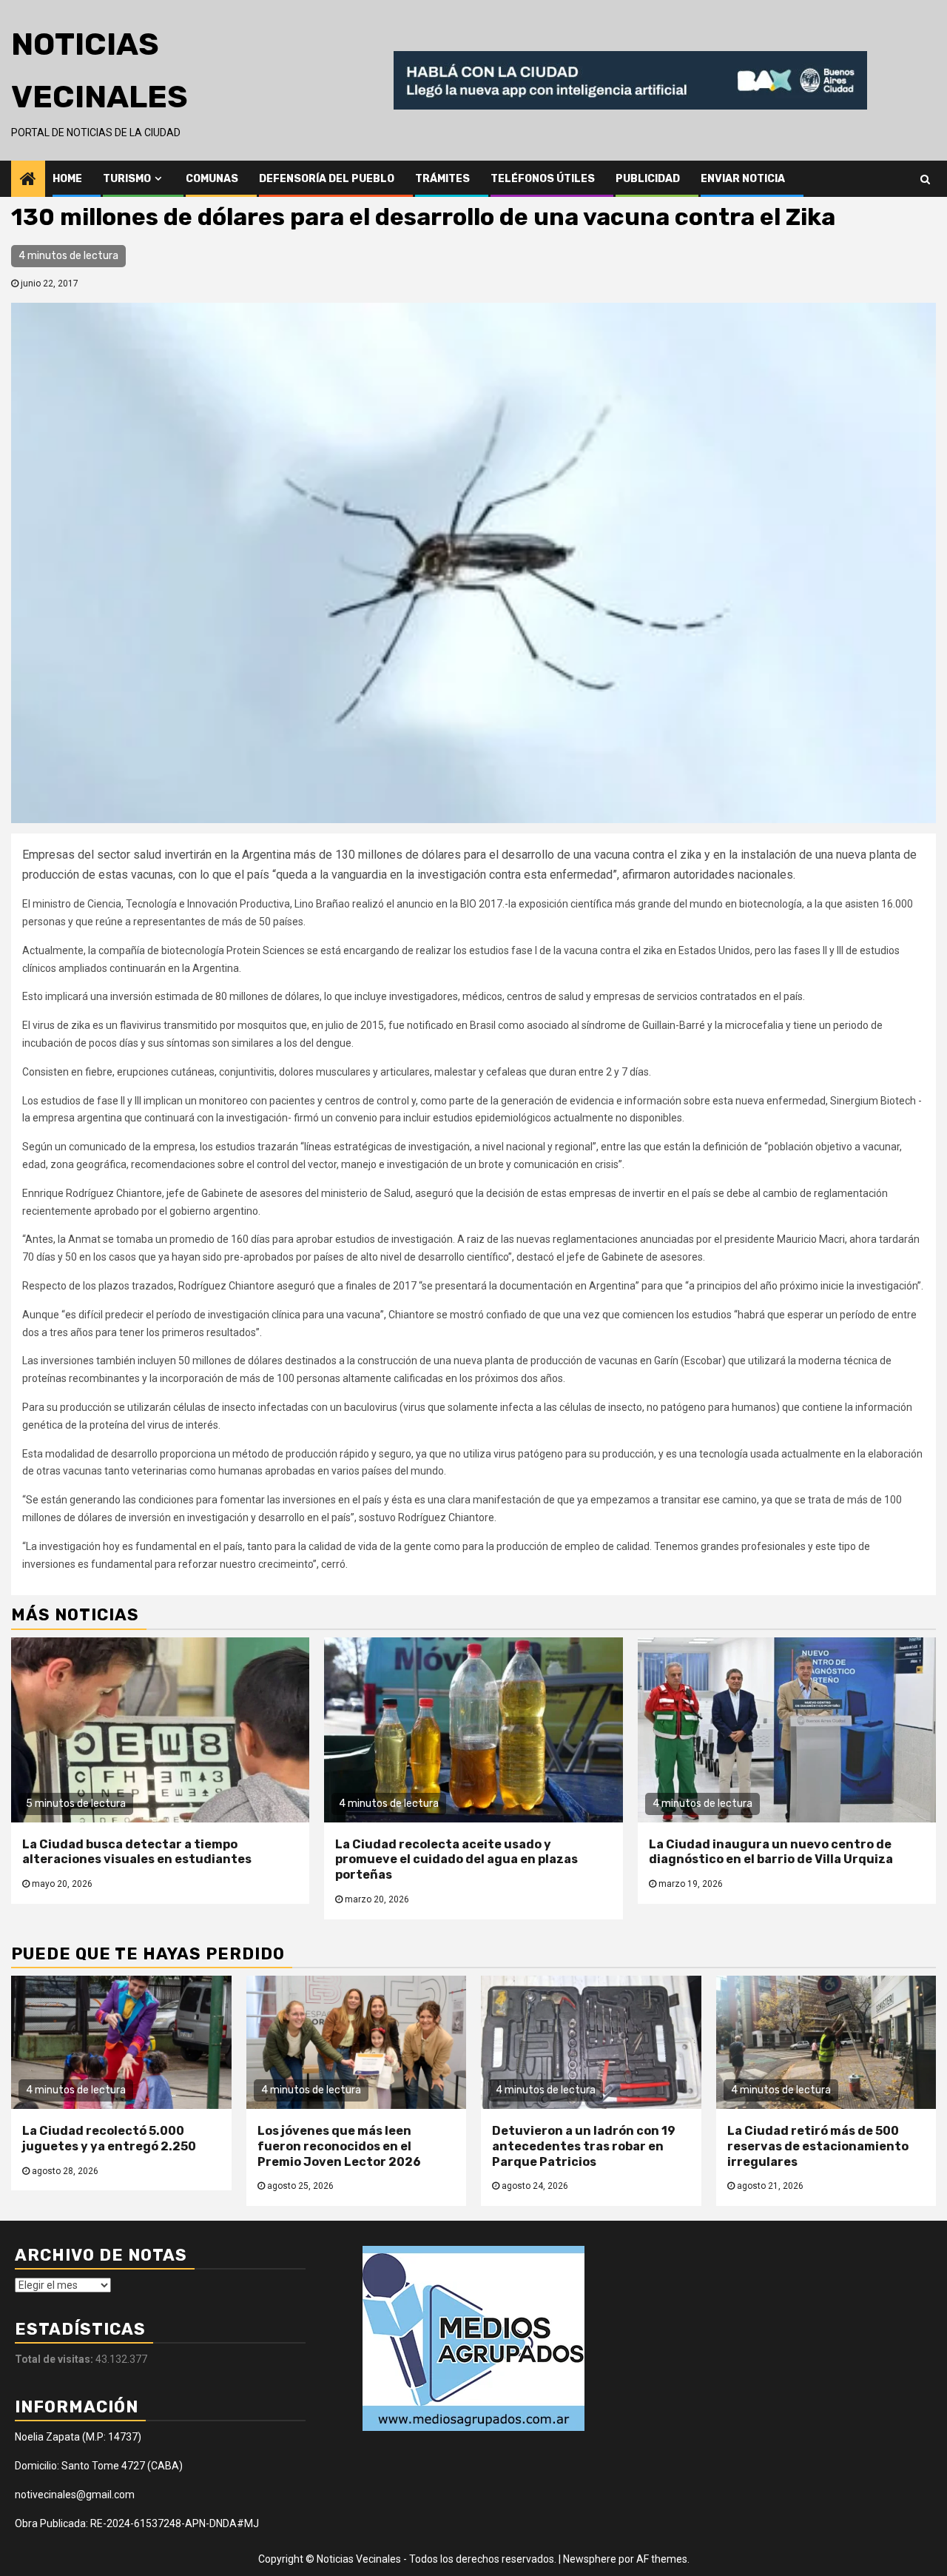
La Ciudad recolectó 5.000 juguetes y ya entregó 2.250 (109, 2139)
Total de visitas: (55, 2359)
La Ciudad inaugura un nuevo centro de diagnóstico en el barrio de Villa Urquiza (771, 1852)
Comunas (212, 179)
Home (67, 179)
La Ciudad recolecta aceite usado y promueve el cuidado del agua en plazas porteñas (456, 1860)
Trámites (442, 179)
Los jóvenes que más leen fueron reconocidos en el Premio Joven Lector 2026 (339, 2146)
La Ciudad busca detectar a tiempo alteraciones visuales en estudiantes (137, 1852)
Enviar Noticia (743, 179)
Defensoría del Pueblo (327, 179)
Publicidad (648, 179)
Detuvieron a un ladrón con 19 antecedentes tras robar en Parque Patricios (584, 2146)
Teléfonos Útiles (543, 179)
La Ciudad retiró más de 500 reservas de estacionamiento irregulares (818, 2146)
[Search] (925, 178)
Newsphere (590, 2559)
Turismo (127, 179)
